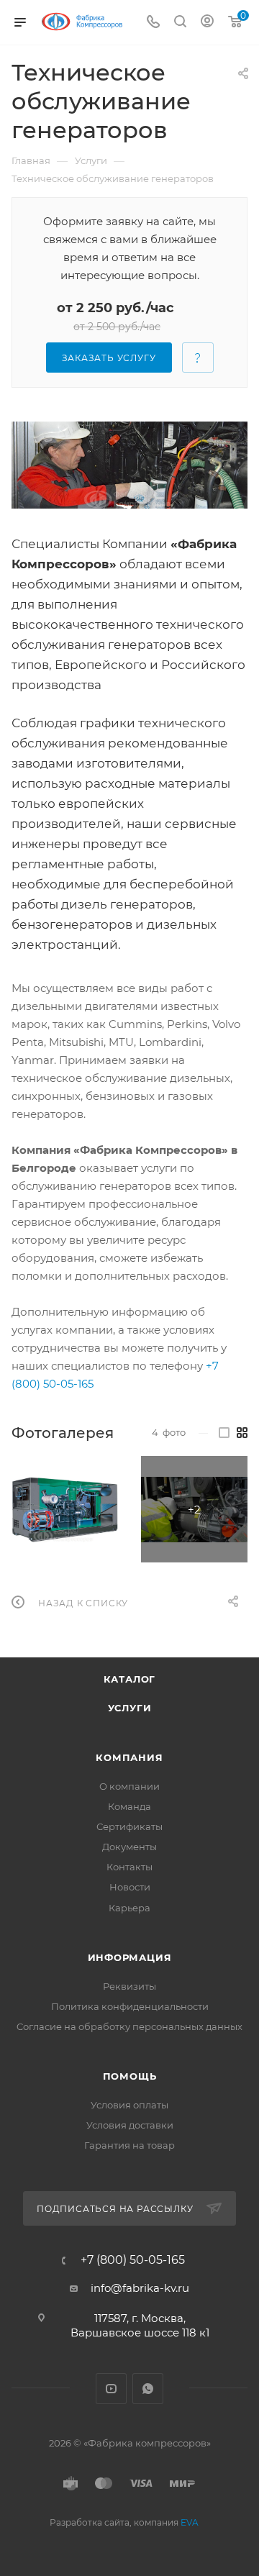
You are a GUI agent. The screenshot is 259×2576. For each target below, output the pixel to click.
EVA (190, 2522)
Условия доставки (130, 2125)
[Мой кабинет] (207, 23)
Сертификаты (129, 1826)
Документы (129, 1847)
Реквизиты (129, 1986)
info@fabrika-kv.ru (140, 2288)
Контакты (129, 1867)
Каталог (130, 1679)
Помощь (130, 2076)
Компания (129, 1757)
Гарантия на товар (129, 2145)
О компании (129, 1786)
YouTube (111, 2389)
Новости (130, 1887)
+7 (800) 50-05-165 (133, 2260)
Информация (130, 1957)
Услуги (130, 1708)
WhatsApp (148, 2389)
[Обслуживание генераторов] (129, 465)
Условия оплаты (129, 2105)
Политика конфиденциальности (130, 2006)
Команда (129, 1806)
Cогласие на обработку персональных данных (129, 2026)
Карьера (129, 1908)
